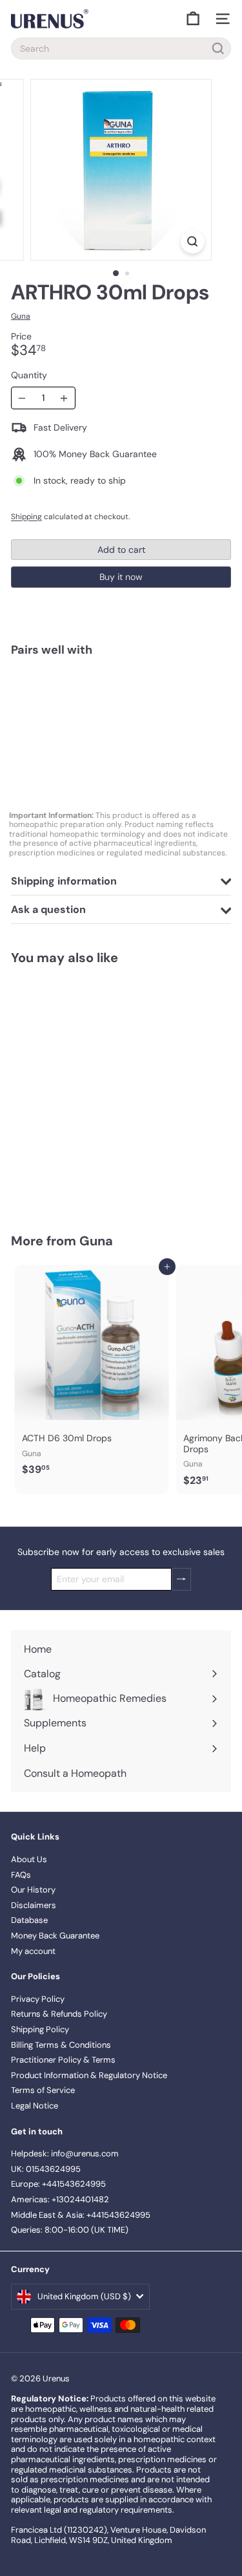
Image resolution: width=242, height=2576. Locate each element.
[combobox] (121, 48)
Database (29, 1920)
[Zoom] (193, 242)
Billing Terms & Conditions (61, 2045)
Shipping (26, 517)
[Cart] (193, 19)
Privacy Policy (38, 1999)
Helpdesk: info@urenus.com (65, 2153)
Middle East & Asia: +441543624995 (81, 2215)
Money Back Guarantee (55, 1936)
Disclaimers (34, 1905)
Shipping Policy (40, 2029)
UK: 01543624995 (46, 2169)
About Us (29, 1859)
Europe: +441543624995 (58, 2184)
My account (33, 1951)
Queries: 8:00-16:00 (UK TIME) (70, 2230)
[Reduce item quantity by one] (22, 398)
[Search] (218, 48)
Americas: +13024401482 (60, 2199)
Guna (96, 1241)
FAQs (21, 1875)
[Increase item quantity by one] (64, 398)
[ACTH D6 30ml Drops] (92, 1374)
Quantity (29, 375)
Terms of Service (43, 2090)
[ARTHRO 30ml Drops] (121, 712)
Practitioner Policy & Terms (63, 2060)
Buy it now (121, 577)
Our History (33, 1890)
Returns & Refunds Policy (59, 2014)
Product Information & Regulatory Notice (89, 2075)
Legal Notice (35, 2106)
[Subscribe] (181, 1579)
